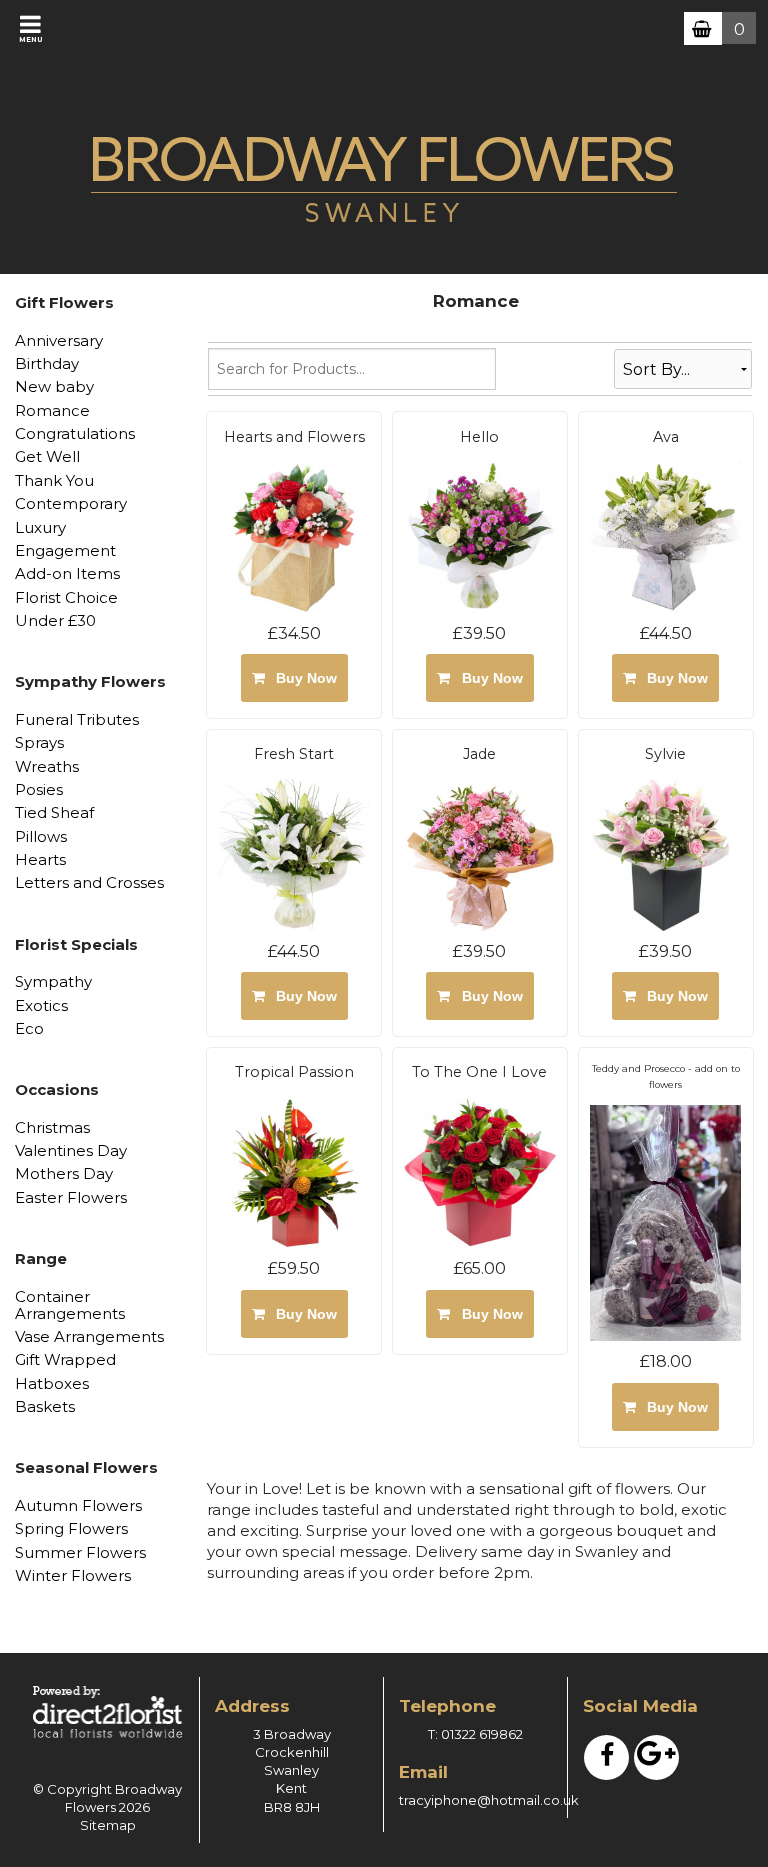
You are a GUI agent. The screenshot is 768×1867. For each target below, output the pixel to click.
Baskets (45, 1406)
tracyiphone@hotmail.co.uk (489, 1800)
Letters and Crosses (89, 882)
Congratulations (75, 433)
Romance (52, 410)
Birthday (47, 363)
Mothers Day (64, 1173)
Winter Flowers (73, 1575)
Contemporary (71, 503)
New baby (54, 386)
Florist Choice (66, 597)
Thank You (54, 480)
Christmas (52, 1127)
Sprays (39, 742)
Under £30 (55, 620)
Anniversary (59, 340)
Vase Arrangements (89, 1336)
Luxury (40, 527)
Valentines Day (71, 1150)
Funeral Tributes (77, 719)
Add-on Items (67, 573)
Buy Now (302, 678)
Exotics (41, 1005)
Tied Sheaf (54, 812)
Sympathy (53, 981)
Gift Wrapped (65, 1359)
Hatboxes (52, 1383)
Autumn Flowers (78, 1505)
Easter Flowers (71, 1197)
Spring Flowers (71, 1528)
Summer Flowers (80, 1552)
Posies (39, 789)
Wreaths (47, 766)
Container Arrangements (70, 1305)
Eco (29, 1028)
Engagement (65, 550)
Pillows (41, 836)
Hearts (40, 859)
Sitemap (108, 1825)
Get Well (47, 456)
